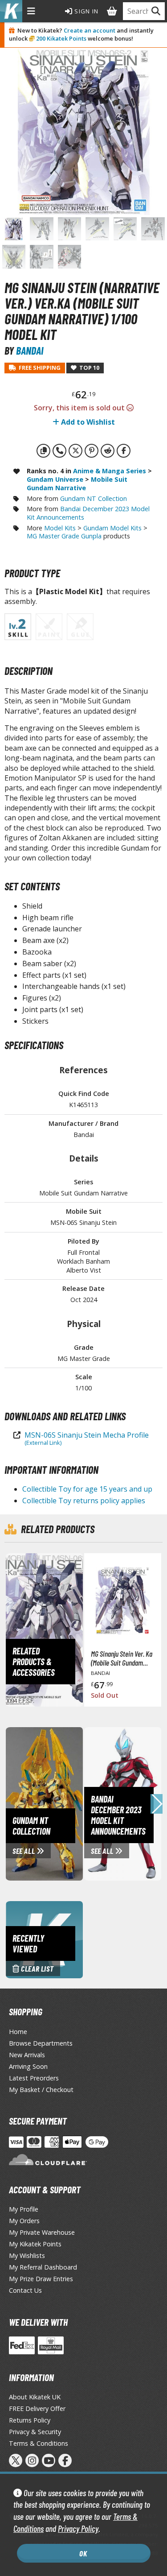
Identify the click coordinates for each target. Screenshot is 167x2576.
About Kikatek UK (35, 2397)
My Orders (24, 2221)
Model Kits (60, 528)
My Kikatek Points (35, 2244)
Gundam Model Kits (112, 528)
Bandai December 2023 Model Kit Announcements (88, 513)
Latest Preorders (34, 2078)
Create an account (90, 30)
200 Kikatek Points (61, 38)
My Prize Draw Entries (41, 2279)
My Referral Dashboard (43, 2267)
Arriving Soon (28, 2066)
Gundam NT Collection (94, 498)
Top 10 (88, 368)
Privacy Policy (78, 2528)
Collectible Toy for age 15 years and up (87, 1489)
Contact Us (25, 2290)
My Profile (24, 2209)
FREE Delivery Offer (37, 2409)
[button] (157, 1804)
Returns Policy (30, 2420)
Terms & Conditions (39, 2443)
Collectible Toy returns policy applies (84, 1501)
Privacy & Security (35, 2432)
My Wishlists (27, 2256)
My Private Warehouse (42, 2232)
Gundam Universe (55, 479)
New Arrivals (27, 2055)
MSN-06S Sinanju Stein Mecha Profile (87, 1438)
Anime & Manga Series (110, 471)
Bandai (30, 350)
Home (18, 2032)
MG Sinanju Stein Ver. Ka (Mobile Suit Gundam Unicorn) (122, 1658)
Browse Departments (41, 2043)
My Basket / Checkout (41, 2090)
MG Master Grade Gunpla (64, 536)
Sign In (86, 11)
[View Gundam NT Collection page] (82, 1803)
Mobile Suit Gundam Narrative (77, 484)
